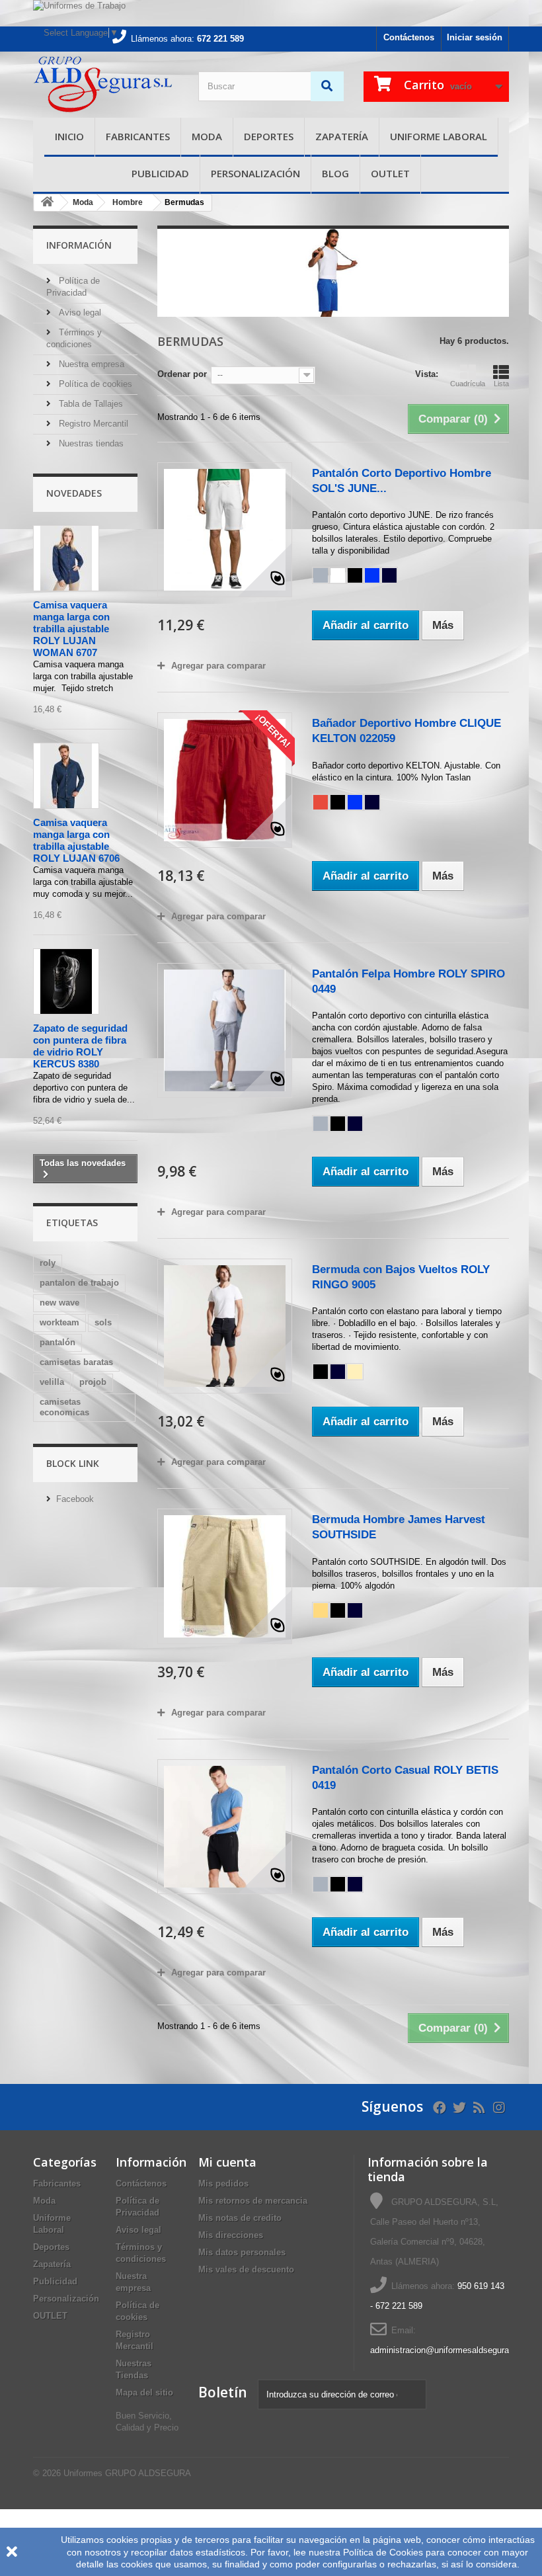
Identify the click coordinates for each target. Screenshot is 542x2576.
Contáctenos (409, 37)
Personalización (255, 173)
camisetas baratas (76, 1362)
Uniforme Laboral (439, 136)
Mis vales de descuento (246, 2269)
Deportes (269, 136)
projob (93, 1382)
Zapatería (342, 136)
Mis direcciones (231, 2235)
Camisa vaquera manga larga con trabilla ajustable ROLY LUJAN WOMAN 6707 (71, 629)
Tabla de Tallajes (90, 404)
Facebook (75, 1499)
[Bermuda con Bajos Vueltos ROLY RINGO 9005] (225, 1326)
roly (48, 1263)
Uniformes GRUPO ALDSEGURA (127, 2473)
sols (103, 1322)
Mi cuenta (227, 2162)
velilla (52, 1382)
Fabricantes (138, 136)
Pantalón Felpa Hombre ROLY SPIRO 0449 (408, 981)
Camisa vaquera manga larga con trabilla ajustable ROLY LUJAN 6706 (76, 840)
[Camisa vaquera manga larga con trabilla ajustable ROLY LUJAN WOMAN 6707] (66, 558)
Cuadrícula (468, 384)
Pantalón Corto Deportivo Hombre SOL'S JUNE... (402, 481)
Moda (207, 136)
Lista (501, 384)
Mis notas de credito (240, 2218)
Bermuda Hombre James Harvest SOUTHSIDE (399, 1527)
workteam (59, 1322)
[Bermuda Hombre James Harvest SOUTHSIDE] (225, 1576)
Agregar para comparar (218, 666)
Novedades (74, 493)
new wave (59, 1303)
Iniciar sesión (475, 37)
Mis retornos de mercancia (253, 2201)
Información (79, 245)
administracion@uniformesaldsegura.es (445, 2350)
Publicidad (160, 173)
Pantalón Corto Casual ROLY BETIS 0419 (405, 1778)
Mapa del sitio (144, 2392)
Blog (335, 173)
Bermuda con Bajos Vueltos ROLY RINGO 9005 (401, 1277)
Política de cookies (94, 384)
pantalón (58, 1342)
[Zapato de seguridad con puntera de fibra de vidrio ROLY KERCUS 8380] (66, 981)
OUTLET (390, 173)
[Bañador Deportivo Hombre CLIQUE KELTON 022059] (225, 780)
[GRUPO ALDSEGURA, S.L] (106, 85)
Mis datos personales (242, 2252)
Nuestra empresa (90, 364)
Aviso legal (79, 312)
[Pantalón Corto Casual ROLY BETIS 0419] (225, 1827)
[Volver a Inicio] (47, 203)
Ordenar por (182, 374)
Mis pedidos (223, 2183)
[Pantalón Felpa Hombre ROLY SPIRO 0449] (225, 1030)
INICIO (69, 136)
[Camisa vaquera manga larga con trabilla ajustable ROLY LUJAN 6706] (66, 776)
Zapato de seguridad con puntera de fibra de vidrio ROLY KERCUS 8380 (80, 1046)
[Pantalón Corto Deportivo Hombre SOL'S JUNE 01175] (225, 530)
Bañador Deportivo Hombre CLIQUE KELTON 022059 (406, 731)
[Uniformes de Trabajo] (271, 13)
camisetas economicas (64, 1407)
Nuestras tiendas (90, 443)
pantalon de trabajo (79, 1283)
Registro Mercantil (92, 424)
